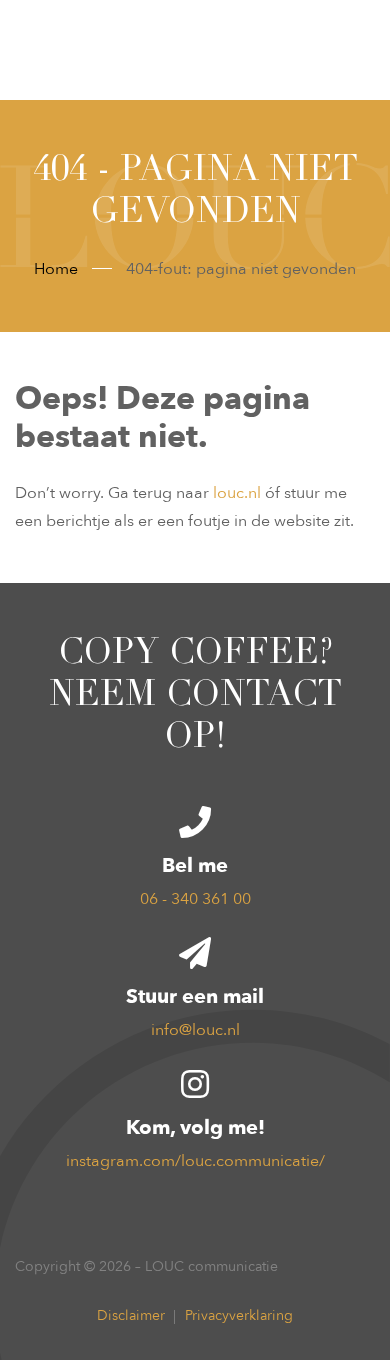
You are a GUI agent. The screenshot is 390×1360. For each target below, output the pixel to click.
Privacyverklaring (239, 1315)
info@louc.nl (195, 1030)
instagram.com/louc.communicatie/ (195, 1161)
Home (56, 269)
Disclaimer (131, 1315)
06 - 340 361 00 (195, 899)
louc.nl (237, 493)
